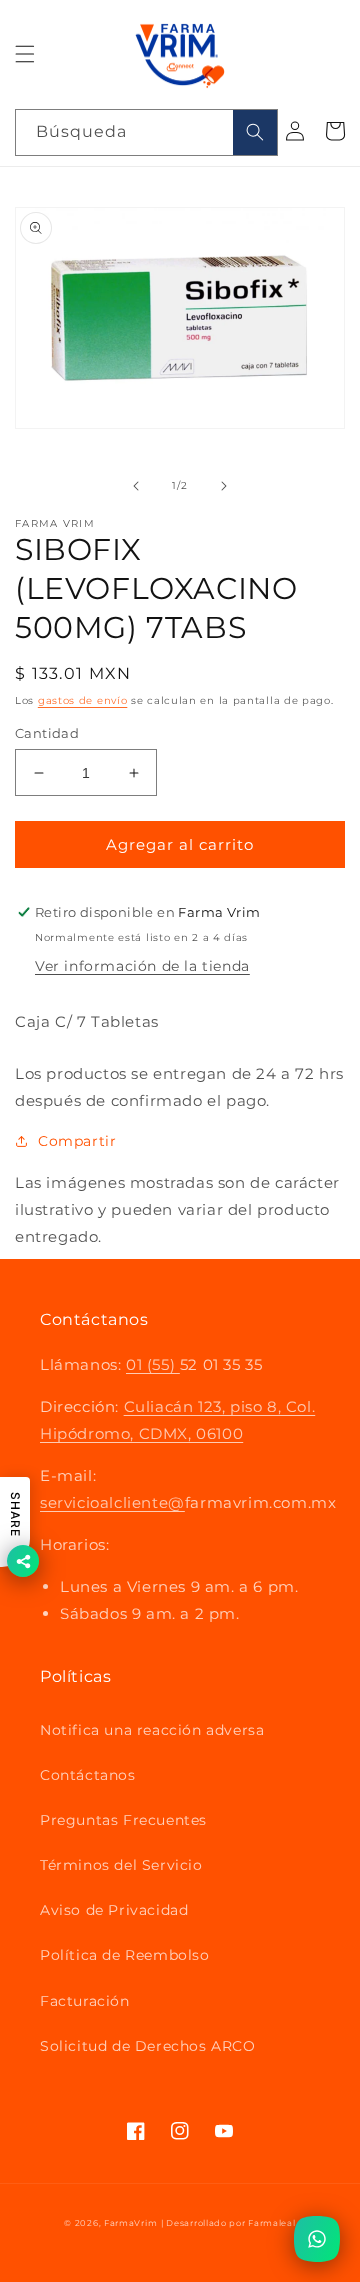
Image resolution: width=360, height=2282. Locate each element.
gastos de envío (83, 700)
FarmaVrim (130, 2223)
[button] (25, 54)
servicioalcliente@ (112, 1502)
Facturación (85, 2001)
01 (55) (153, 1364)
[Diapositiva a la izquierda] (136, 486)
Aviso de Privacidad (114, 1910)
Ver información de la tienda (142, 966)
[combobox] (146, 132)
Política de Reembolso (125, 1955)
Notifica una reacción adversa (152, 1730)
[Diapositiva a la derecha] (224, 486)
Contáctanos (88, 1775)
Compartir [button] (77, 1141)
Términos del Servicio (121, 1865)
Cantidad (47, 733)
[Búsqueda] (255, 132)
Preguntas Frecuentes (123, 1820)
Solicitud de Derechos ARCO (148, 2046)
